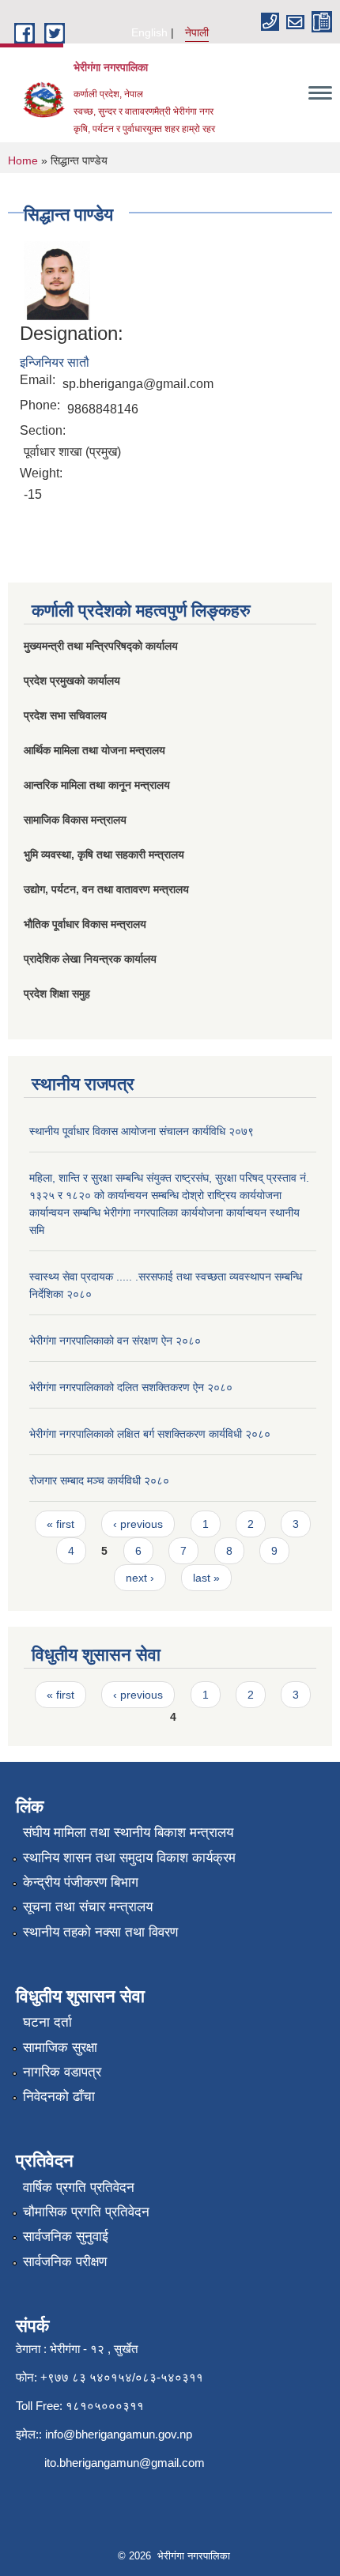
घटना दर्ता (47, 2022)
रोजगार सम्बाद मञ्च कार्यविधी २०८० (99, 1480)
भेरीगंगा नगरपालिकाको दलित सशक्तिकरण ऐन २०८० (131, 1387)
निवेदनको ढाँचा (59, 2097)
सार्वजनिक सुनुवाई (66, 2237)
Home (23, 160)
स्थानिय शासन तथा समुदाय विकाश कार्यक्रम (129, 1858)
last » (206, 1578)
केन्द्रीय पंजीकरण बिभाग (81, 1882)
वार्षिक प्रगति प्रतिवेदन (79, 2188)
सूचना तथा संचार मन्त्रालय (88, 1907)
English (149, 32)
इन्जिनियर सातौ (55, 362)
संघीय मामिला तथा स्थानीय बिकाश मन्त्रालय (128, 1833)
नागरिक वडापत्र (62, 2072)
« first (60, 1524)
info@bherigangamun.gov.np (119, 2434)
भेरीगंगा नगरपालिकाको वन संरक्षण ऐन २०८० (115, 1341)
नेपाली (197, 32)
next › (140, 1578)
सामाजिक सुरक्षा (60, 2048)
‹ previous (138, 1524)
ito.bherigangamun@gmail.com (125, 2463)
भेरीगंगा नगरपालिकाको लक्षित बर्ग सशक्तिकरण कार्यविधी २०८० (150, 1434)
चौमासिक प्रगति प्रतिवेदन (86, 2212)
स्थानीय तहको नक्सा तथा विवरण (100, 1932)
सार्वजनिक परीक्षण (65, 2262)
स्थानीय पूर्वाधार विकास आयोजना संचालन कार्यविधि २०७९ (142, 1131)
